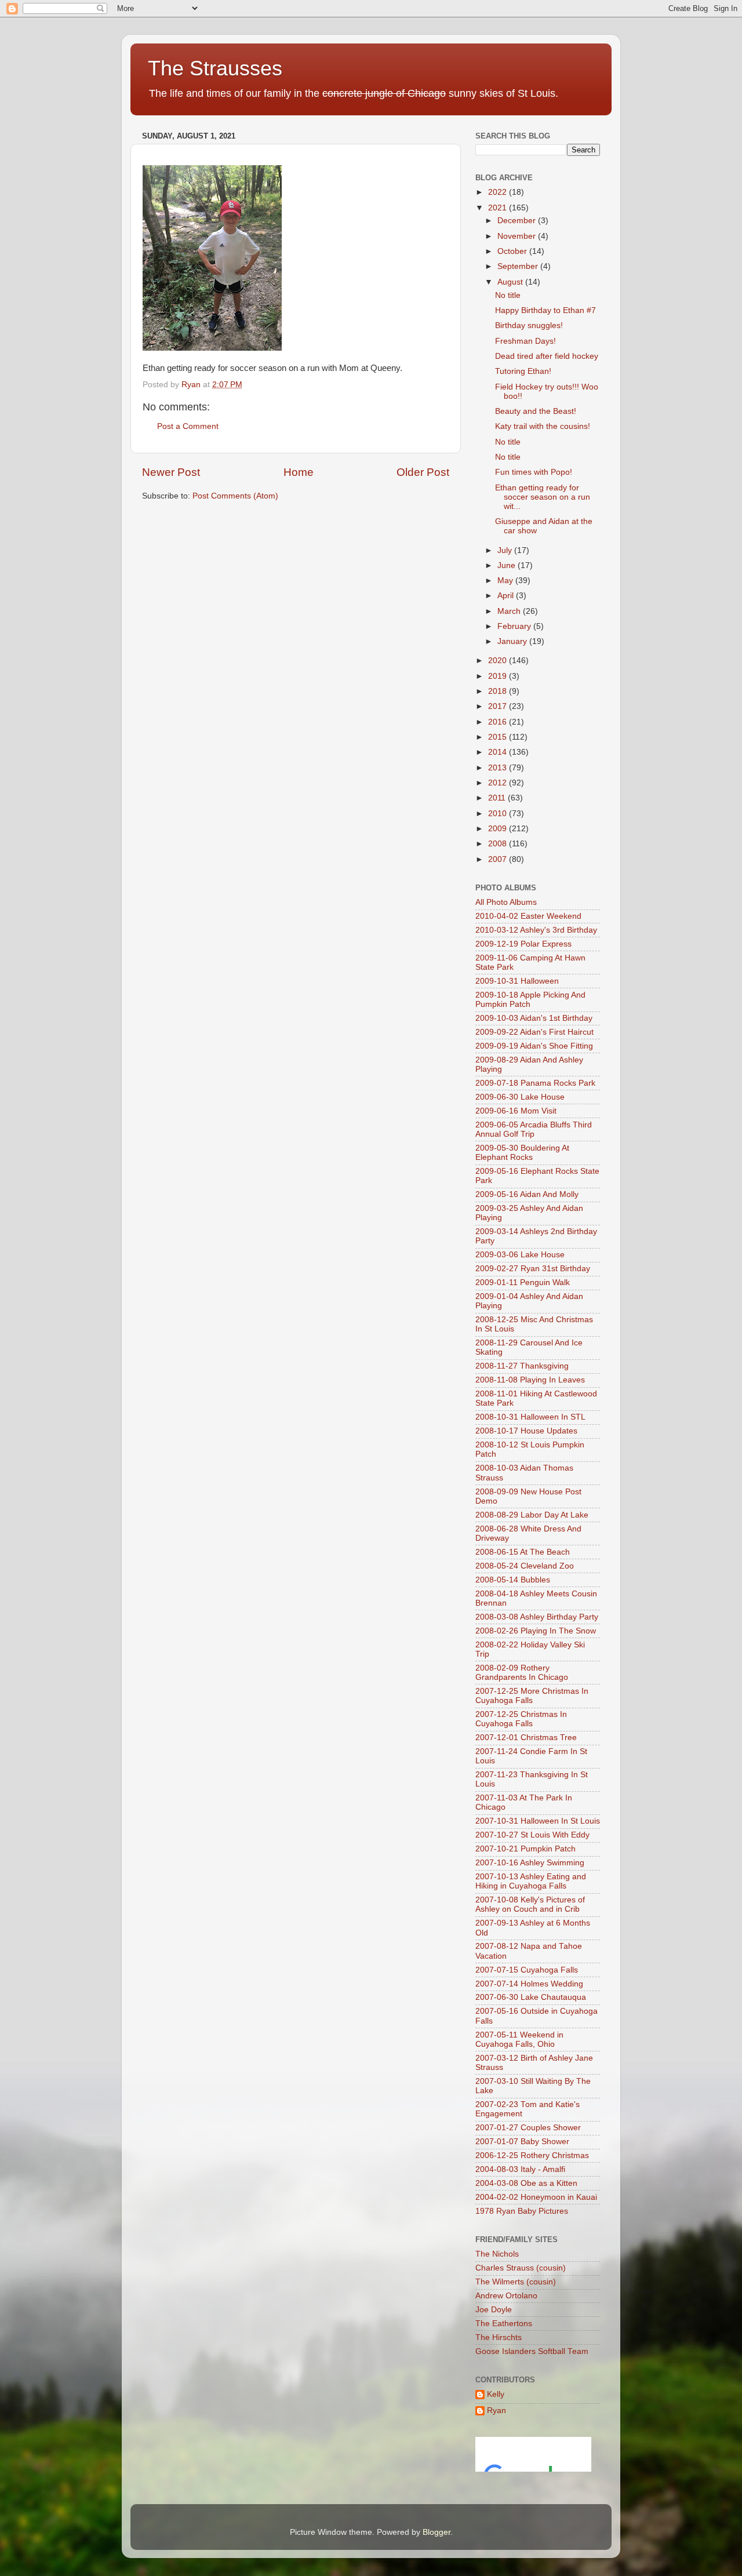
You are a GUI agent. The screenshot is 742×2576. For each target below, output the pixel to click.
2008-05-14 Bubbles (513, 1580)
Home (299, 472)
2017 (499, 706)
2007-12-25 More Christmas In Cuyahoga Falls (532, 1696)
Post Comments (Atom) (235, 496)
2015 (499, 737)
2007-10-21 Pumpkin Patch (525, 1849)
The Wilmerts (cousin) (516, 2282)
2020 (499, 661)
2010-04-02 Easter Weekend (528, 916)
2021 (499, 208)
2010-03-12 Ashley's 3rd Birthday (536, 930)
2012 (499, 783)
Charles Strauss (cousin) (521, 2268)
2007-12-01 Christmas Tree (526, 1738)
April (507, 596)
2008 (499, 844)
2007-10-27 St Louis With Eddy (532, 1835)
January (513, 641)
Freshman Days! (525, 341)
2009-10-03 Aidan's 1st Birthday (534, 1018)
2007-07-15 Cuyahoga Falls (527, 1970)
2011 (498, 798)
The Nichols (497, 2254)
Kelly (496, 2394)
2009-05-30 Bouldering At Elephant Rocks (522, 1153)
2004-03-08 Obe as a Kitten (526, 2183)
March (510, 611)
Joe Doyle (494, 2310)
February (515, 626)
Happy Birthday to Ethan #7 (545, 310)
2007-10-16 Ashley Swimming (530, 1863)
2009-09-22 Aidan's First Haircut (534, 1032)
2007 (499, 859)
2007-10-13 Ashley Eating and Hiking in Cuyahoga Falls (531, 1881)
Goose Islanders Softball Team (532, 2351)
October (513, 251)
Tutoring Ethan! (523, 371)
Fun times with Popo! (534, 472)
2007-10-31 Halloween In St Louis (538, 1821)
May (506, 581)
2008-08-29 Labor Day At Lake (532, 1515)
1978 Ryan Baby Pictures (522, 2211)
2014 (499, 752)
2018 (499, 691)
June (508, 565)
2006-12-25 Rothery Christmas (532, 2155)
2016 (499, 722)
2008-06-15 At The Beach (523, 1552)
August (511, 282)
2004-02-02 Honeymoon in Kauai (536, 2197)
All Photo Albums (506, 902)
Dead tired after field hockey (547, 356)
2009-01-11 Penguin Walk (523, 1282)
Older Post (423, 472)
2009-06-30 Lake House (520, 1097)
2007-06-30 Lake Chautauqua (531, 1997)
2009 (499, 829)
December (518, 221)
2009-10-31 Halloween (517, 981)
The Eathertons (504, 2324)
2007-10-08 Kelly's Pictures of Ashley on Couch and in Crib (530, 1904)
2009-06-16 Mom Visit (516, 1111)
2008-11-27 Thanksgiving (522, 1366)
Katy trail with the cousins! (543, 426)
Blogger (437, 2532)
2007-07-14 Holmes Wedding (529, 1984)
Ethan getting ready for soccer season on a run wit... (543, 497)
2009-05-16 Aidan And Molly (527, 1194)
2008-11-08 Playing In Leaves (530, 1380)
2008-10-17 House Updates (526, 1431)
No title (508, 295)
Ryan (497, 2411)
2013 (499, 768)
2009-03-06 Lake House (520, 1255)
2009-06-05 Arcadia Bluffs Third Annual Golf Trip (534, 1129)
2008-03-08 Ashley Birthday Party (537, 1617)
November (518, 236)
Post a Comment (188, 426)
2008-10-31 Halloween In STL (530, 1417)
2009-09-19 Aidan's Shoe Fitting (534, 1046)
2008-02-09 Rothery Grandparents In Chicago (522, 1673)
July (506, 550)
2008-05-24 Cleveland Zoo (525, 1566)
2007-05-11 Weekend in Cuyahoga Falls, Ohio (519, 2040)
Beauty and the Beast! (536, 411)
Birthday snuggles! (529, 325)
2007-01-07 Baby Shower (522, 2142)
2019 (499, 676)
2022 (499, 192)
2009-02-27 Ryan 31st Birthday (533, 1269)
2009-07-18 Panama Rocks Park (535, 1083)
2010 (499, 814)
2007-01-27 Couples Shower (528, 2128)
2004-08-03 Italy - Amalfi (520, 2169)
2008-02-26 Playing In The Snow (536, 1631)
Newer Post (171, 472)
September (519, 266)
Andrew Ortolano (506, 2296)
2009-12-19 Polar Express (523, 944)
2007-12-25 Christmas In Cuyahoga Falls (521, 1719)
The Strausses (215, 68)
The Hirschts (499, 2337)
